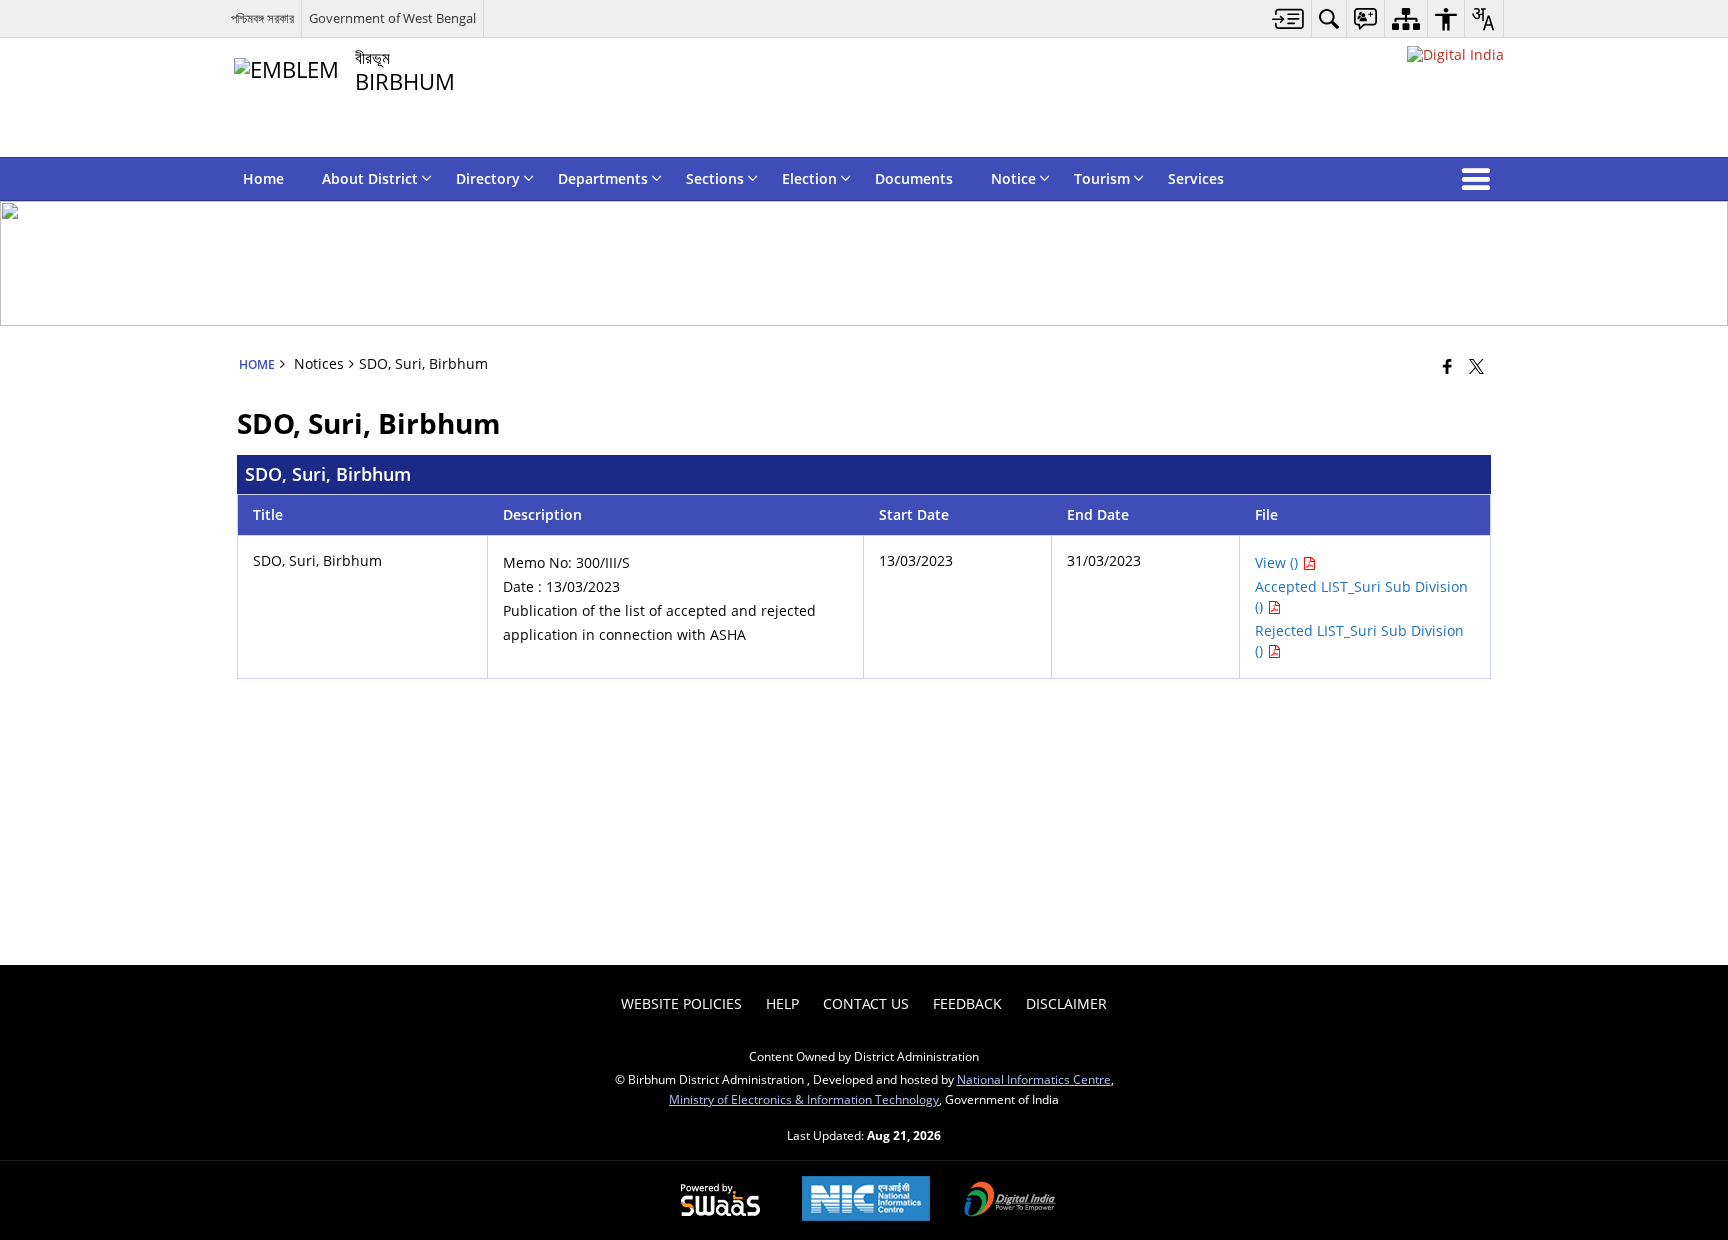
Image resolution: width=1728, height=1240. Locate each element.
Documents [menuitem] (914, 178)
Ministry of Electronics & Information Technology (804, 1099)
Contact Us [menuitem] (866, 1003)
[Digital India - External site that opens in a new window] (1455, 54)
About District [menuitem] (370, 178)
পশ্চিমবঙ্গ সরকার (262, 18)
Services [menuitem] (1196, 178)
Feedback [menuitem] (967, 1003)
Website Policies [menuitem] (681, 1003)
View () (1278, 562)
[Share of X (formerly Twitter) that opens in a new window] (1476, 366)
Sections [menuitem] (715, 178)
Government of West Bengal (392, 18)
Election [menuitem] (809, 178)
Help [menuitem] (782, 1003)
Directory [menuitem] (488, 178)
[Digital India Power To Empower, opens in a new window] (1010, 1201)
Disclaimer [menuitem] (1066, 1003)
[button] (1480, 179)
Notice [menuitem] (1013, 178)
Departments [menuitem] (603, 178)
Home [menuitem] (263, 178)
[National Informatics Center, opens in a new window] (866, 1200)
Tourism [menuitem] (1102, 178)
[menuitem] (1288, 18)
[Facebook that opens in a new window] (1447, 366)
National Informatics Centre (1034, 1079)
